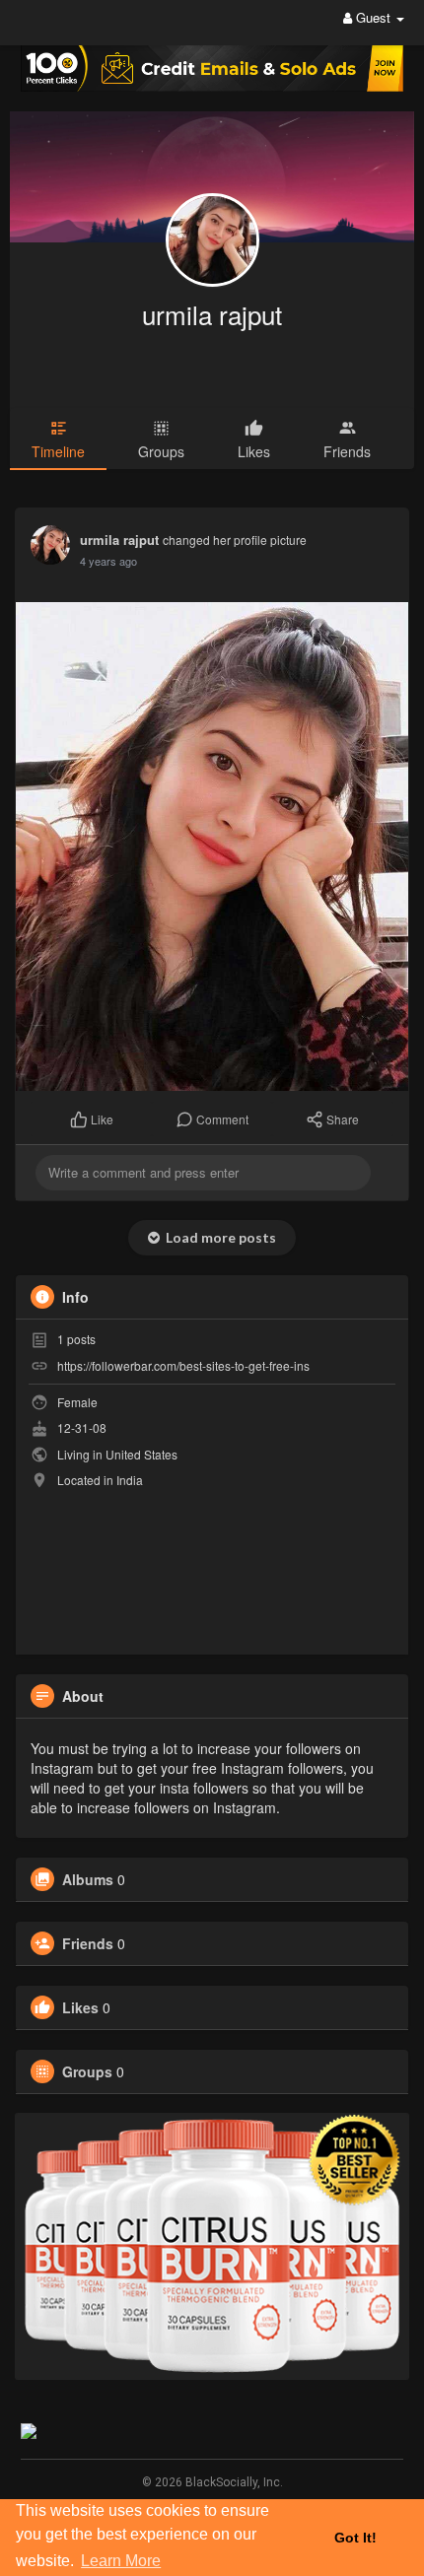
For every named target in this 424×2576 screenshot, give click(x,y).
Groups (87, 2071)
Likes (80, 2007)
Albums (88, 1879)
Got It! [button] (355, 2538)
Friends (88, 1943)
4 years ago (108, 561)
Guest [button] (373, 17)
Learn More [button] (121, 2561)
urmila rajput (212, 314)
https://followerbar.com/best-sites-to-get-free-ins (183, 1365)
